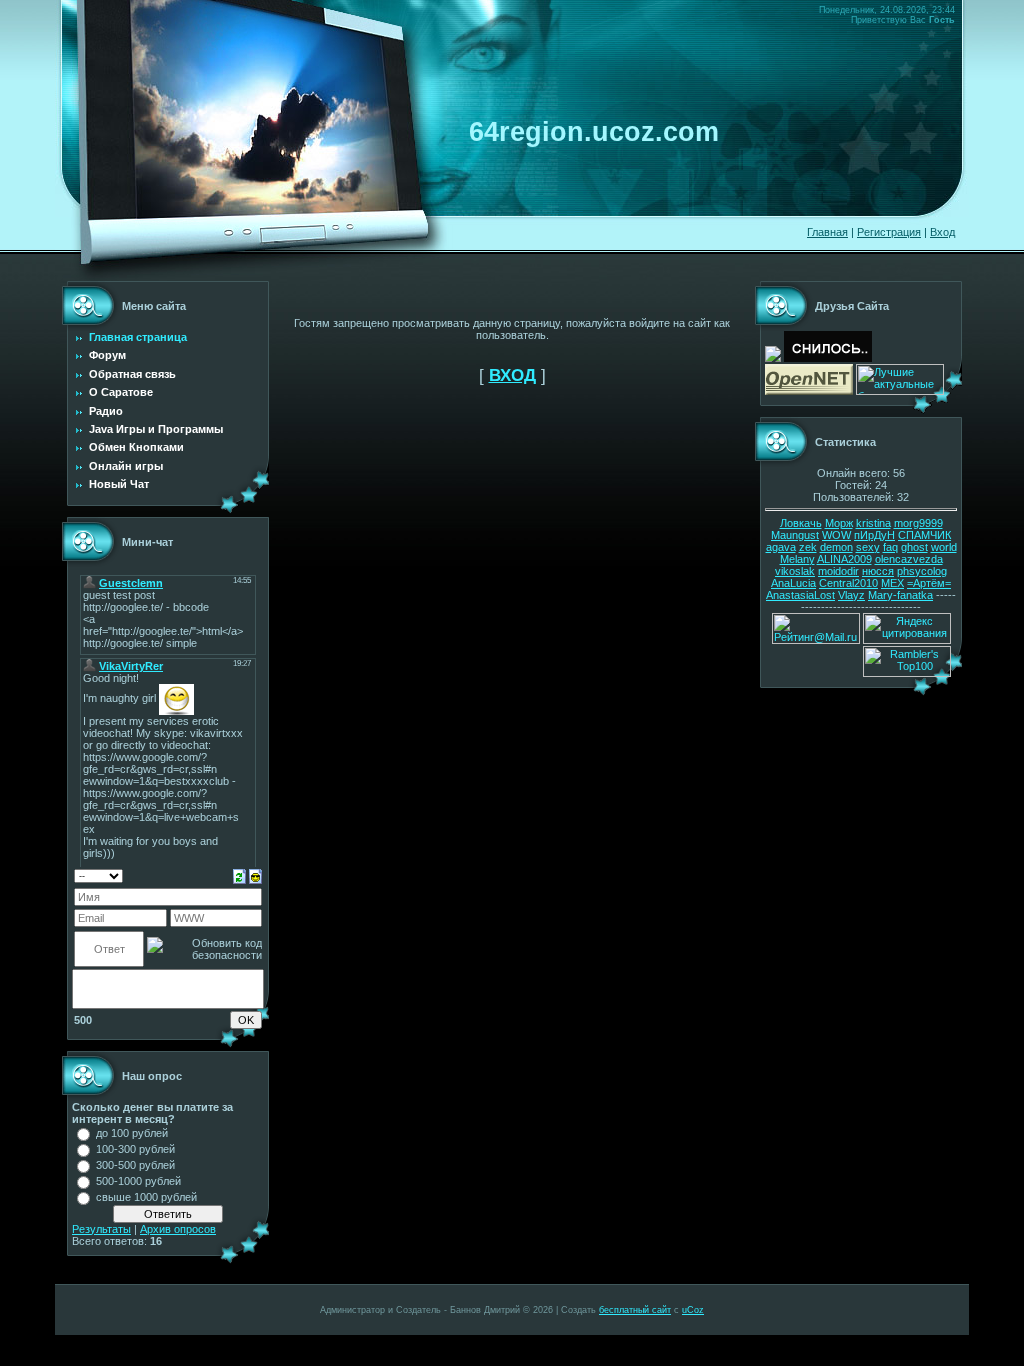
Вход (942, 232)
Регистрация (889, 232)
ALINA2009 (844, 559)
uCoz (693, 1310)
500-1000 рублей (138, 1181)
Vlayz (851, 595)
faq (890, 547)
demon (836, 547)
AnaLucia (793, 583)
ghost (914, 547)
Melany (797, 559)
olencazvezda (909, 559)
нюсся (878, 571)
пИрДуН (874, 535)
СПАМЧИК (924, 535)
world (944, 547)
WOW (836, 535)
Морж (839, 523)
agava (781, 547)
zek (808, 547)
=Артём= (929, 583)
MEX (892, 583)
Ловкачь (801, 523)
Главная (827, 232)
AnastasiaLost (800, 595)
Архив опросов (178, 1229)
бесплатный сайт (635, 1310)
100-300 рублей (135, 1149)
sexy (868, 547)
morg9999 (918, 523)
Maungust (795, 535)
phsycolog (922, 571)
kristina (873, 523)
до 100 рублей (132, 1133)
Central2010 (848, 583)
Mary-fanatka (900, 595)
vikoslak (795, 571)
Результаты (101, 1229)
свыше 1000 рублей (146, 1197)
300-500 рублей (135, 1165)
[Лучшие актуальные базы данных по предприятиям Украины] (900, 391)
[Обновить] (239, 875)
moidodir (838, 571)
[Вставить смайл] (255, 875)
